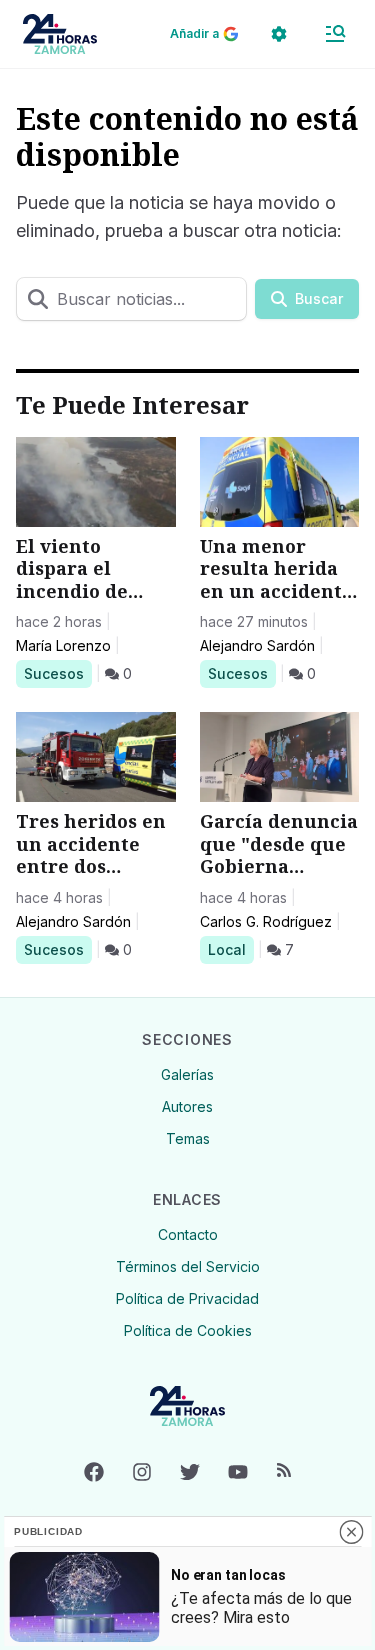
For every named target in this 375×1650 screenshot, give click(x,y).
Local (230, 949)
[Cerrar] (351, 1532)
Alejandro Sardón (257, 645)
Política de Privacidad (187, 1298)
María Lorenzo (63, 645)
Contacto (188, 1234)
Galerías (187, 1074)
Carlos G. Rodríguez (266, 921)
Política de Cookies (188, 1330)
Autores (187, 1106)
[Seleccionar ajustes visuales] (279, 34)
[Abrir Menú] (335, 34)
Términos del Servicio (188, 1266)
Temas (188, 1138)
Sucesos (57, 673)
